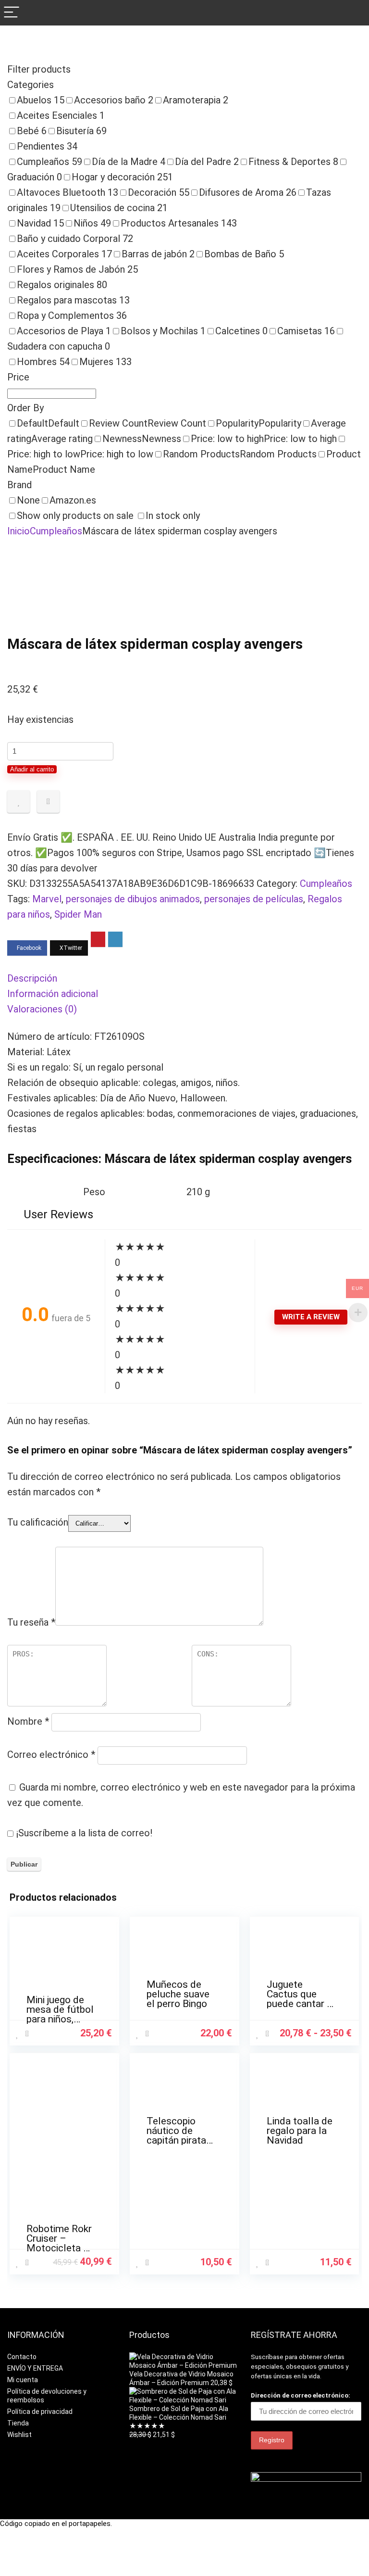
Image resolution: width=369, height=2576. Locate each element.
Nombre (28, 1721)
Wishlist (19, 2435)
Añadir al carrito (32, 769)
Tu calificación (38, 1522)
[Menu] (12, 13)
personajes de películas (254, 899)
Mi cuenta (23, 2380)
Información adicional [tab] (53, 994)
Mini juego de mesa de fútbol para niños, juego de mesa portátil (60, 2019)
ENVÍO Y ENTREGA (35, 2368)
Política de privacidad (40, 2412)
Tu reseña (31, 1622)
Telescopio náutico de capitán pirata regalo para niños (176, 2140)
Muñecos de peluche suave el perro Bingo (178, 1994)
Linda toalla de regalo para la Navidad (300, 2131)
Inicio (18, 531)
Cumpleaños (56, 531)
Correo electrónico (51, 1755)
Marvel (47, 899)
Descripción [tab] (32, 978)
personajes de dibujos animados (133, 899)
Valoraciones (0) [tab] (42, 1009)
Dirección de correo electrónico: (301, 2395)
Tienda (18, 2423)
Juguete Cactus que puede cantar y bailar (299, 1999)
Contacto (22, 2357)
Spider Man (78, 914)
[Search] (354, 13)
